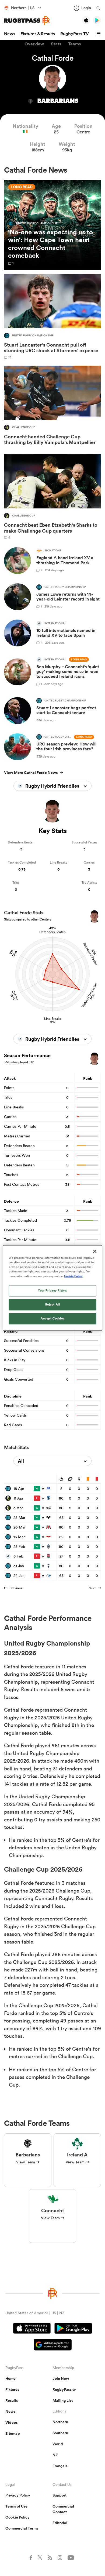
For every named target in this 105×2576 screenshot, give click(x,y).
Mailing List (63, 2400)
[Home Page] (27, 21)
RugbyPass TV (75, 34)
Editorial (60, 2523)
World (58, 2444)
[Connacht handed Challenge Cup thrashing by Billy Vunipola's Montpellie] (52, 407)
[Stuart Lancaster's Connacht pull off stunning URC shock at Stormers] (52, 316)
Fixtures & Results (38, 34)
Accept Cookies (52, 1319)
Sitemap (13, 2433)
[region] (53, 1288)
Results (12, 2400)
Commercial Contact (63, 2509)
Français (60, 2466)
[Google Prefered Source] (53, 2345)
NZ (55, 2455)
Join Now (61, 2378)
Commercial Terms (22, 2528)
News (10, 34)
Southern (60, 2433)
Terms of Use (16, 2506)
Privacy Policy (18, 2495)
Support (59, 2495)
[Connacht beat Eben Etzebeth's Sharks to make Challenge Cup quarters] (52, 497)
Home (10, 2378)
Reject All (53, 1305)
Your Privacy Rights (52, 1291)
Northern (60, 2422)
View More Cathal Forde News (31, 773)
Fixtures (12, 2389)
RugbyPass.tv (64, 2389)
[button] (99, 34)
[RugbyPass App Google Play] (73, 2329)
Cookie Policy (17, 2517)
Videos (11, 2422)
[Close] (95, 1251)
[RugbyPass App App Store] (32, 2329)
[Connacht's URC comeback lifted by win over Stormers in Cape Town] (52, 225)
